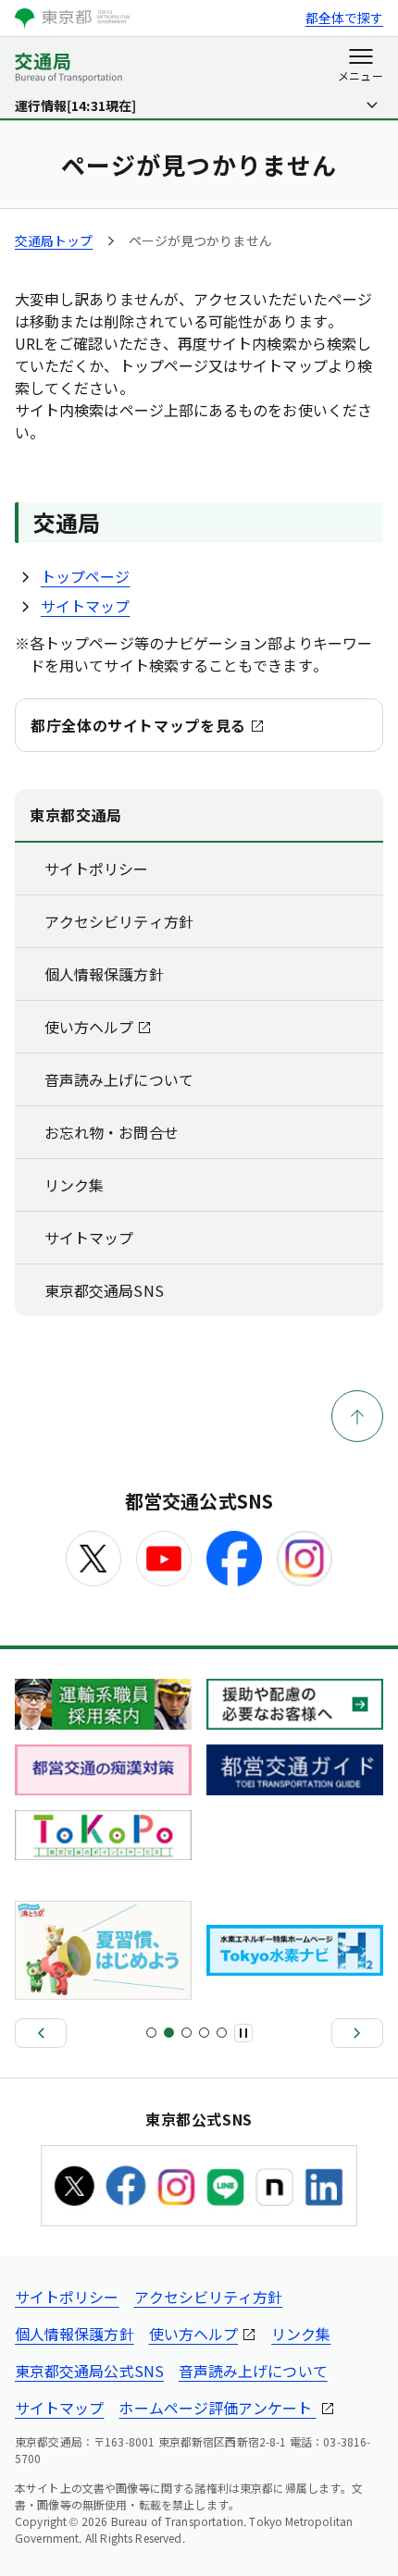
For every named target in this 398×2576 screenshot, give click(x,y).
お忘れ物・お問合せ (112, 1132)
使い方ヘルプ (89, 1027)
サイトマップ (85, 606)
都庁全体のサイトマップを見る (138, 725)
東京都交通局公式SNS (89, 2371)
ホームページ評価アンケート (217, 2408)
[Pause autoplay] (243, 2033)
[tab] (151, 2033)
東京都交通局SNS (104, 1290)
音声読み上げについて (119, 1079)
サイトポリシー (97, 869)
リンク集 (74, 1185)
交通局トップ (54, 240)
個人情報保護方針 (104, 974)
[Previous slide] (41, 2033)
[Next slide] (357, 2033)
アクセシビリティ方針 (119, 921)
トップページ (85, 576)
